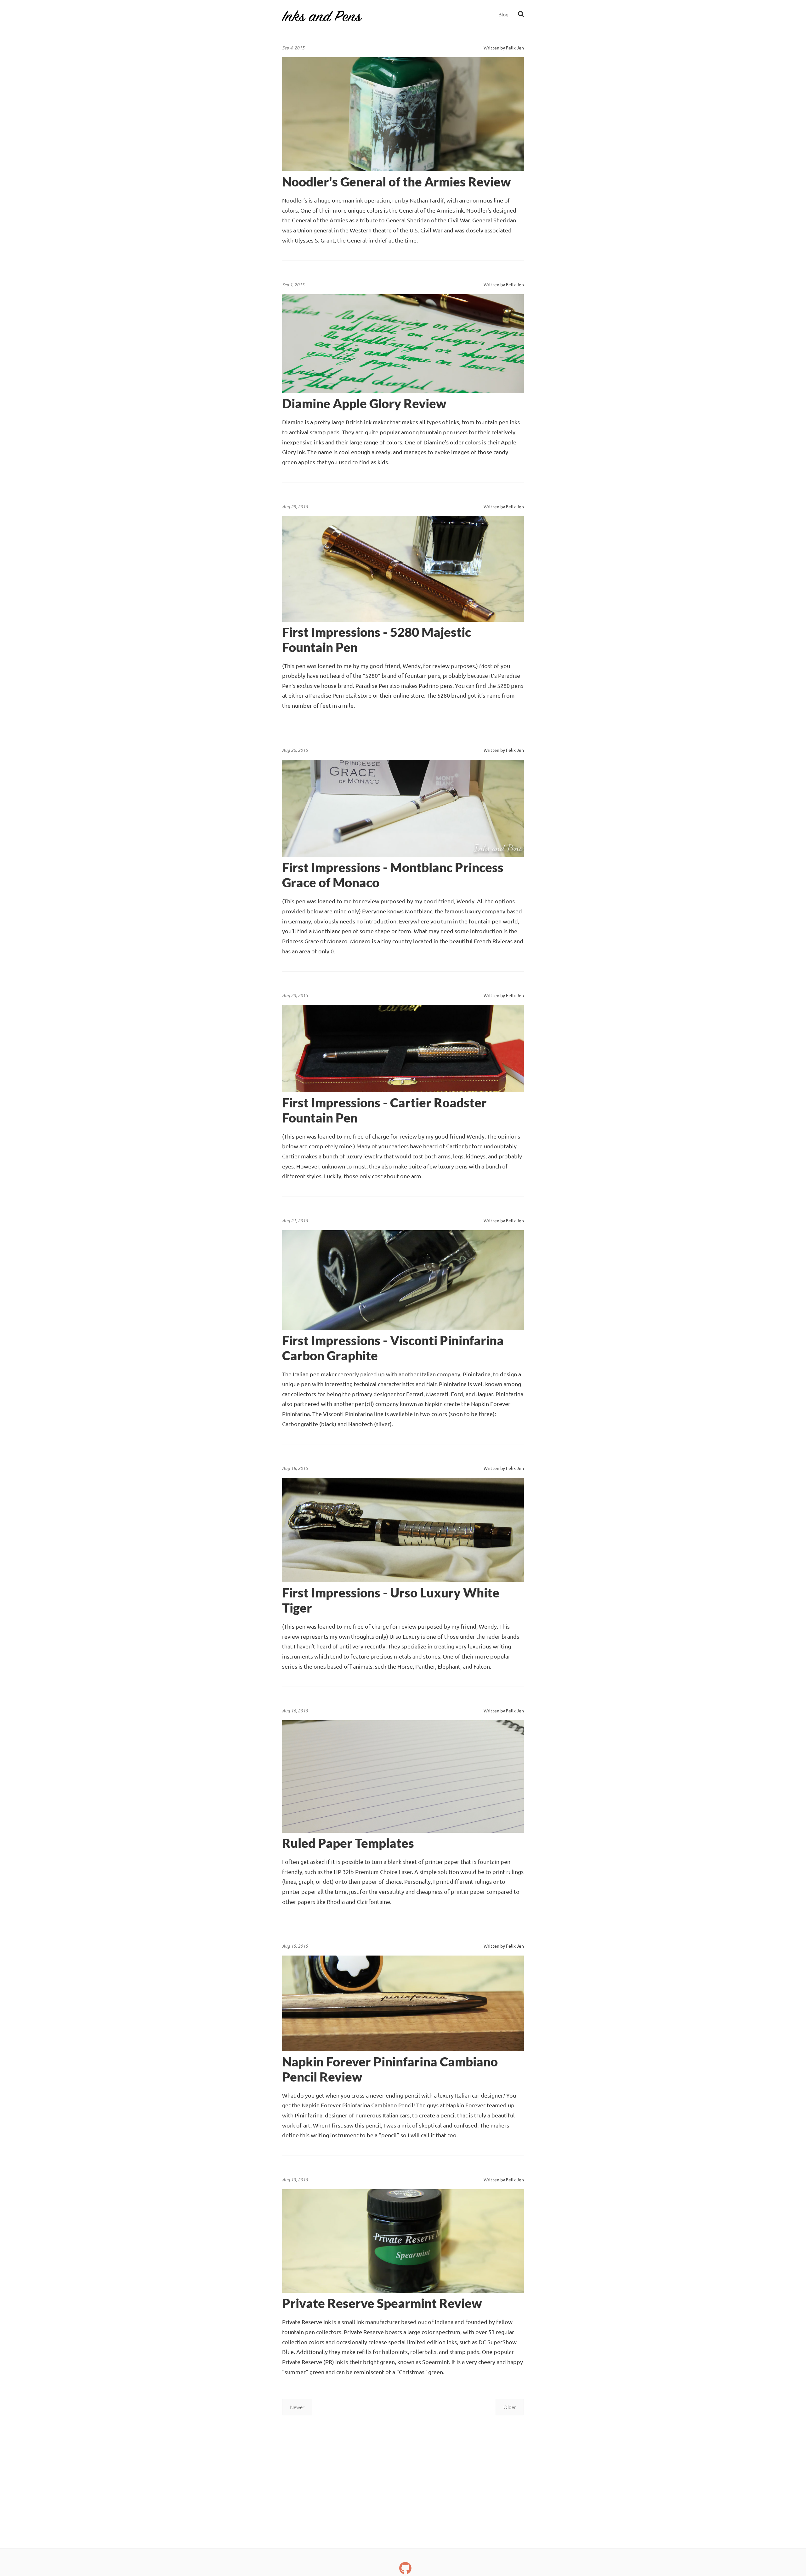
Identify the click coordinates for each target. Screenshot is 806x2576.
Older (510, 2407)
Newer (297, 2407)
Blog (503, 14)
